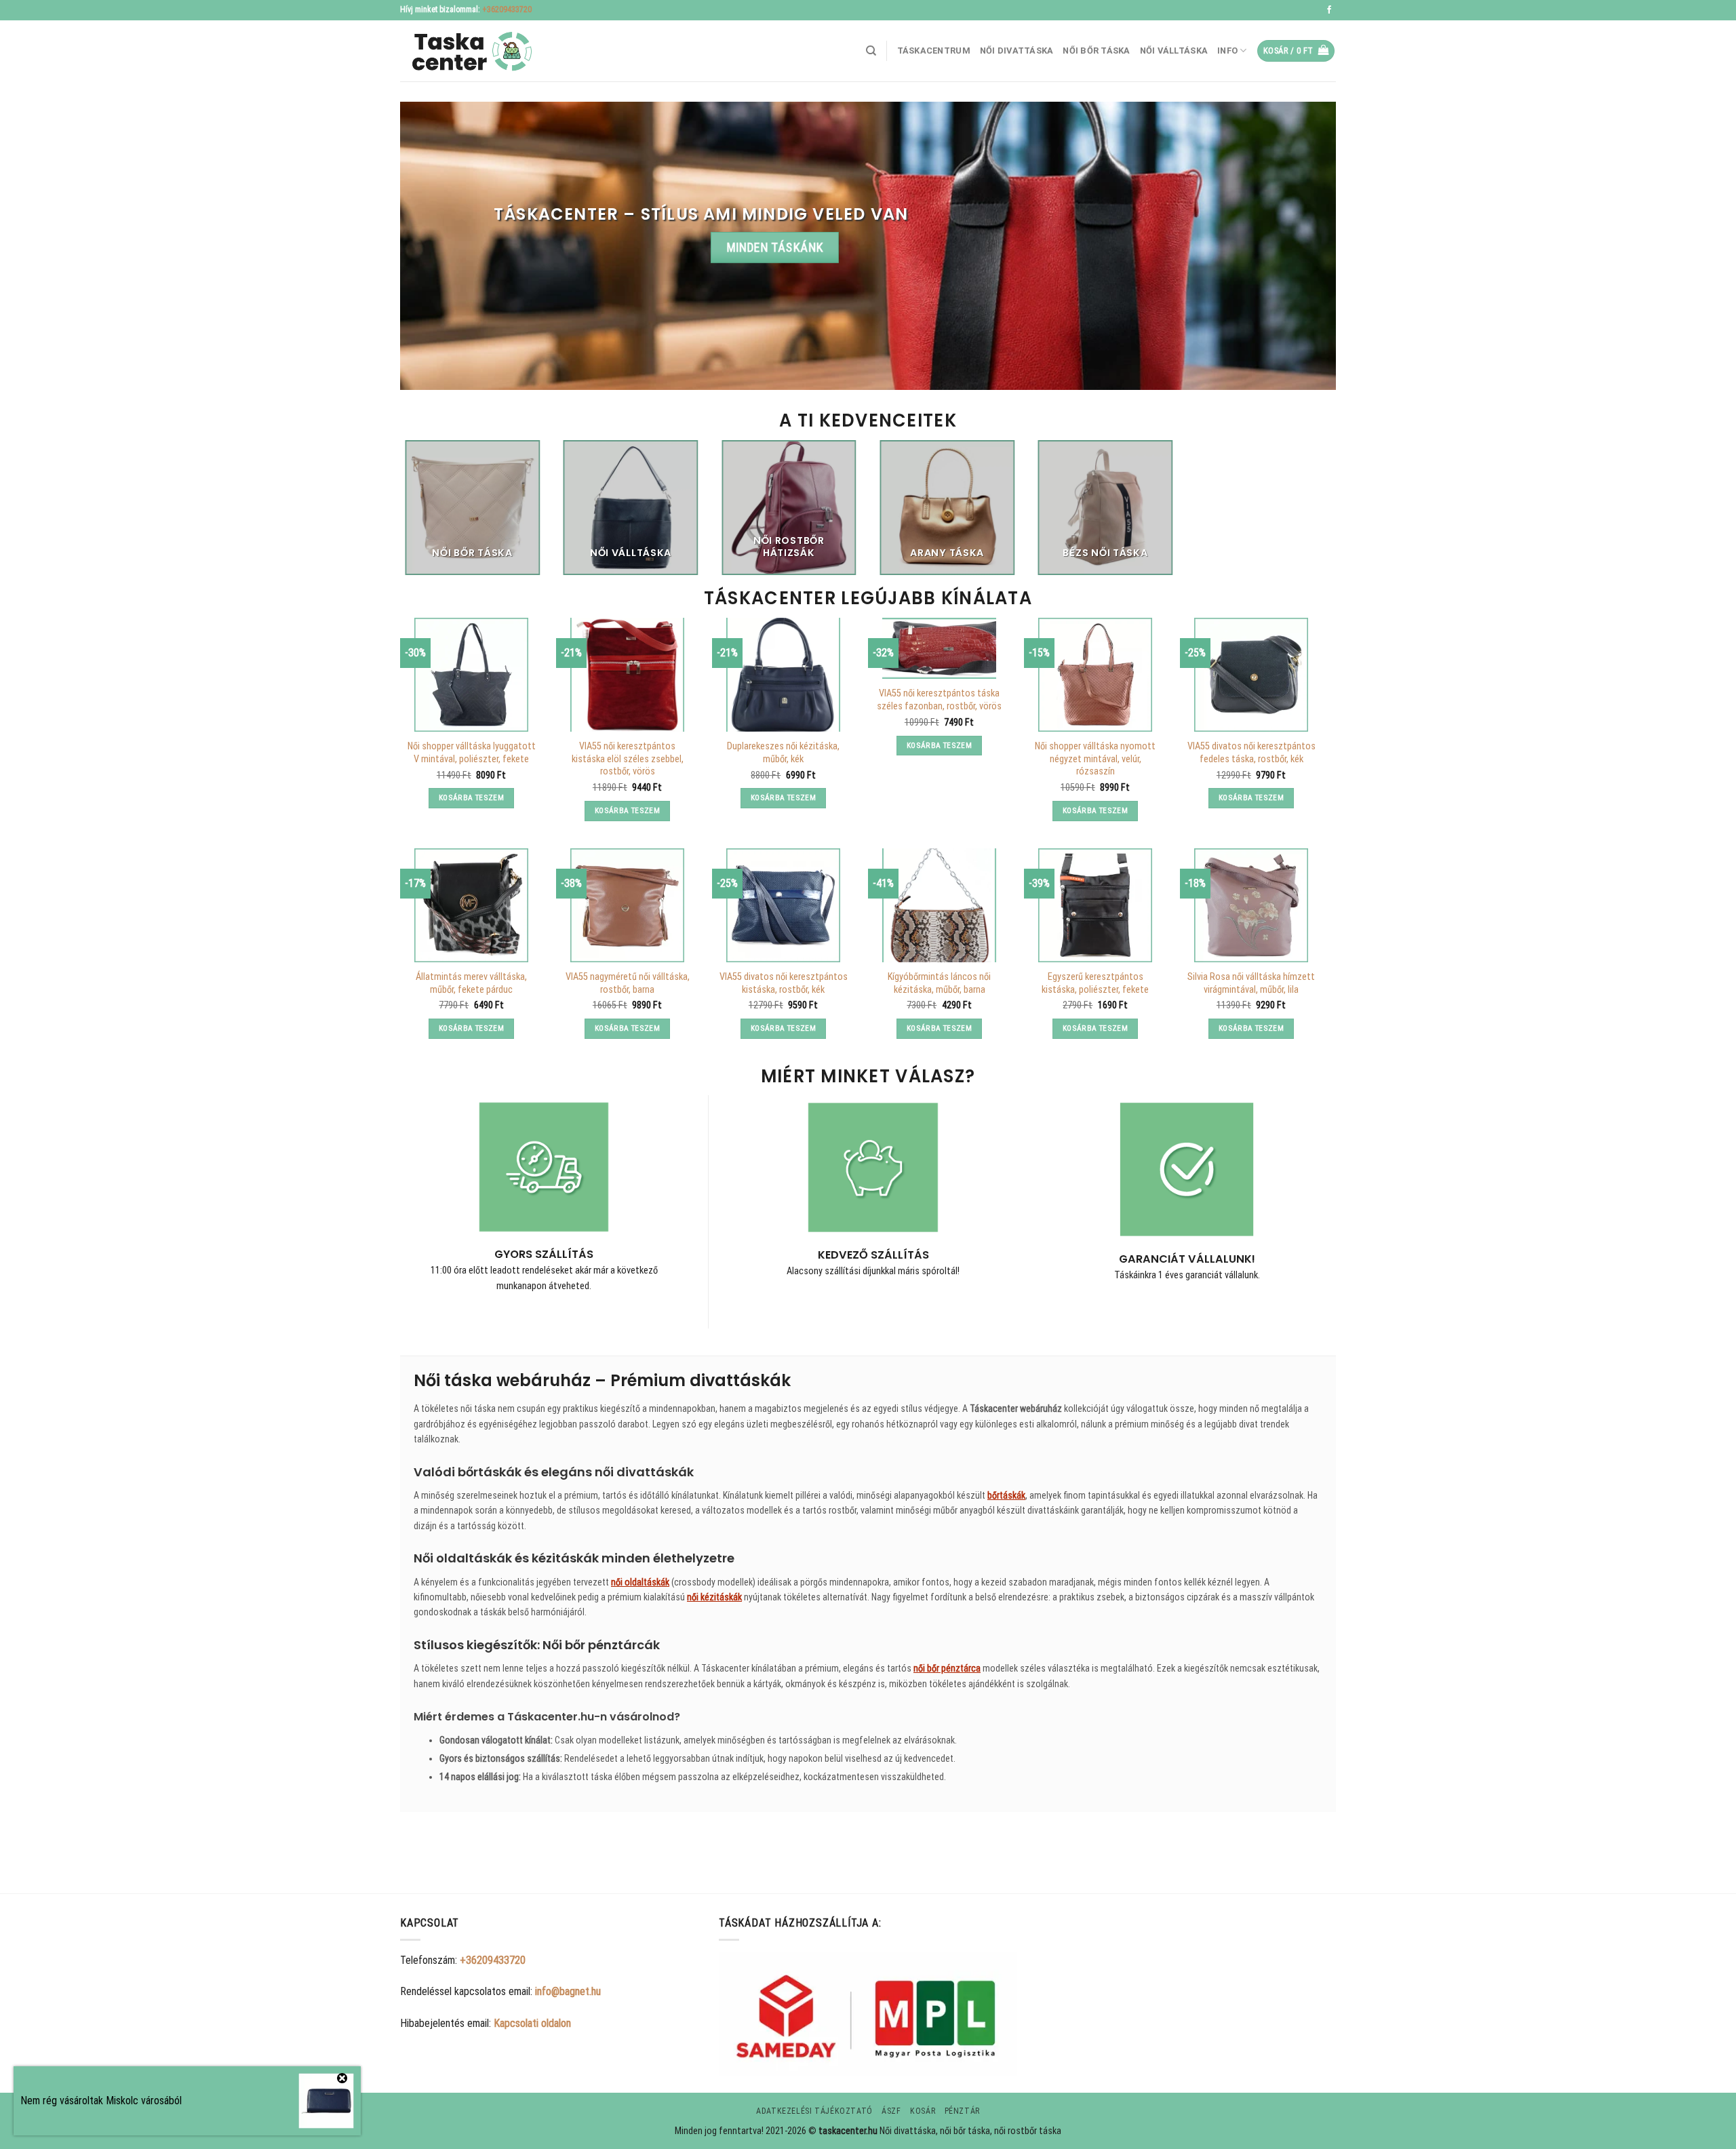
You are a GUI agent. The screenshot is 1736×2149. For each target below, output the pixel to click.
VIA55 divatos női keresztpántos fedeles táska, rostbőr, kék (1251, 753)
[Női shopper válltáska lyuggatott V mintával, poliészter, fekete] (471, 675)
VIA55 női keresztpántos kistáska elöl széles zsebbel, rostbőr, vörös (628, 759)
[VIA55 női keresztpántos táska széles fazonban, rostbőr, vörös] (939, 648)
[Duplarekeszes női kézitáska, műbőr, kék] (783, 675)
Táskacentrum (934, 51)
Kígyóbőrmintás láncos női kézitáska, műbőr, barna (939, 983)
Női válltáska (1174, 51)
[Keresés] (871, 51)
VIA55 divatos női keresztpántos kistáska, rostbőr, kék (784, 983)
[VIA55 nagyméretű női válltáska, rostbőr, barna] (627, 905)
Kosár (923, 2111)
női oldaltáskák (640, 1582)
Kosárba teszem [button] (471, 797)
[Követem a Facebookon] (1329, 10)
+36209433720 (507, 9)
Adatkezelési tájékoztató (814, 2111)
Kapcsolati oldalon (532, 2023)
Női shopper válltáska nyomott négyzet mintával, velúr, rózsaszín (1095, 759)
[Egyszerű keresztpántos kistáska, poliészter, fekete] (1095, 905)
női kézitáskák (714, 1597)
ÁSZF (891, 2111)
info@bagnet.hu (568, 1991)
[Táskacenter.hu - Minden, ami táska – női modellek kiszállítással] (468, 51)
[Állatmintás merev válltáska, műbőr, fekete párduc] (471, 905)
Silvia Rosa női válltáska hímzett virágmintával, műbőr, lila (1251, 983)
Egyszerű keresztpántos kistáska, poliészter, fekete (1095, 983)
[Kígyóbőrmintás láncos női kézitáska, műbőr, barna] (939, 905)
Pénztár (962, 2111)
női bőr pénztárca (947, 1668)
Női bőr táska (1096, 51)
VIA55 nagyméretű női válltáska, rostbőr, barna (628, 983)
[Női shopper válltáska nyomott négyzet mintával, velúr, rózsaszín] (1095, 675)
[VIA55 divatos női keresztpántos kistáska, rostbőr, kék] (783, 905)
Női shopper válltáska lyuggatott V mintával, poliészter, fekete (472, 753)
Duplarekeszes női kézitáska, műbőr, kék (783, 753)
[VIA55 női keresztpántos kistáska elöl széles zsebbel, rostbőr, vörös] (627, 675)
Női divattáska (1017, 51)
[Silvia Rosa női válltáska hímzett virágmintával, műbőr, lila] (1251, 905)
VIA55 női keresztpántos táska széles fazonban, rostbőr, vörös (939, 700)
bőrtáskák (1006, 1495)
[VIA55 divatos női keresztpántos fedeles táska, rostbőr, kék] (1251, 675)
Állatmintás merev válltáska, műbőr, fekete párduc (471, 983)
